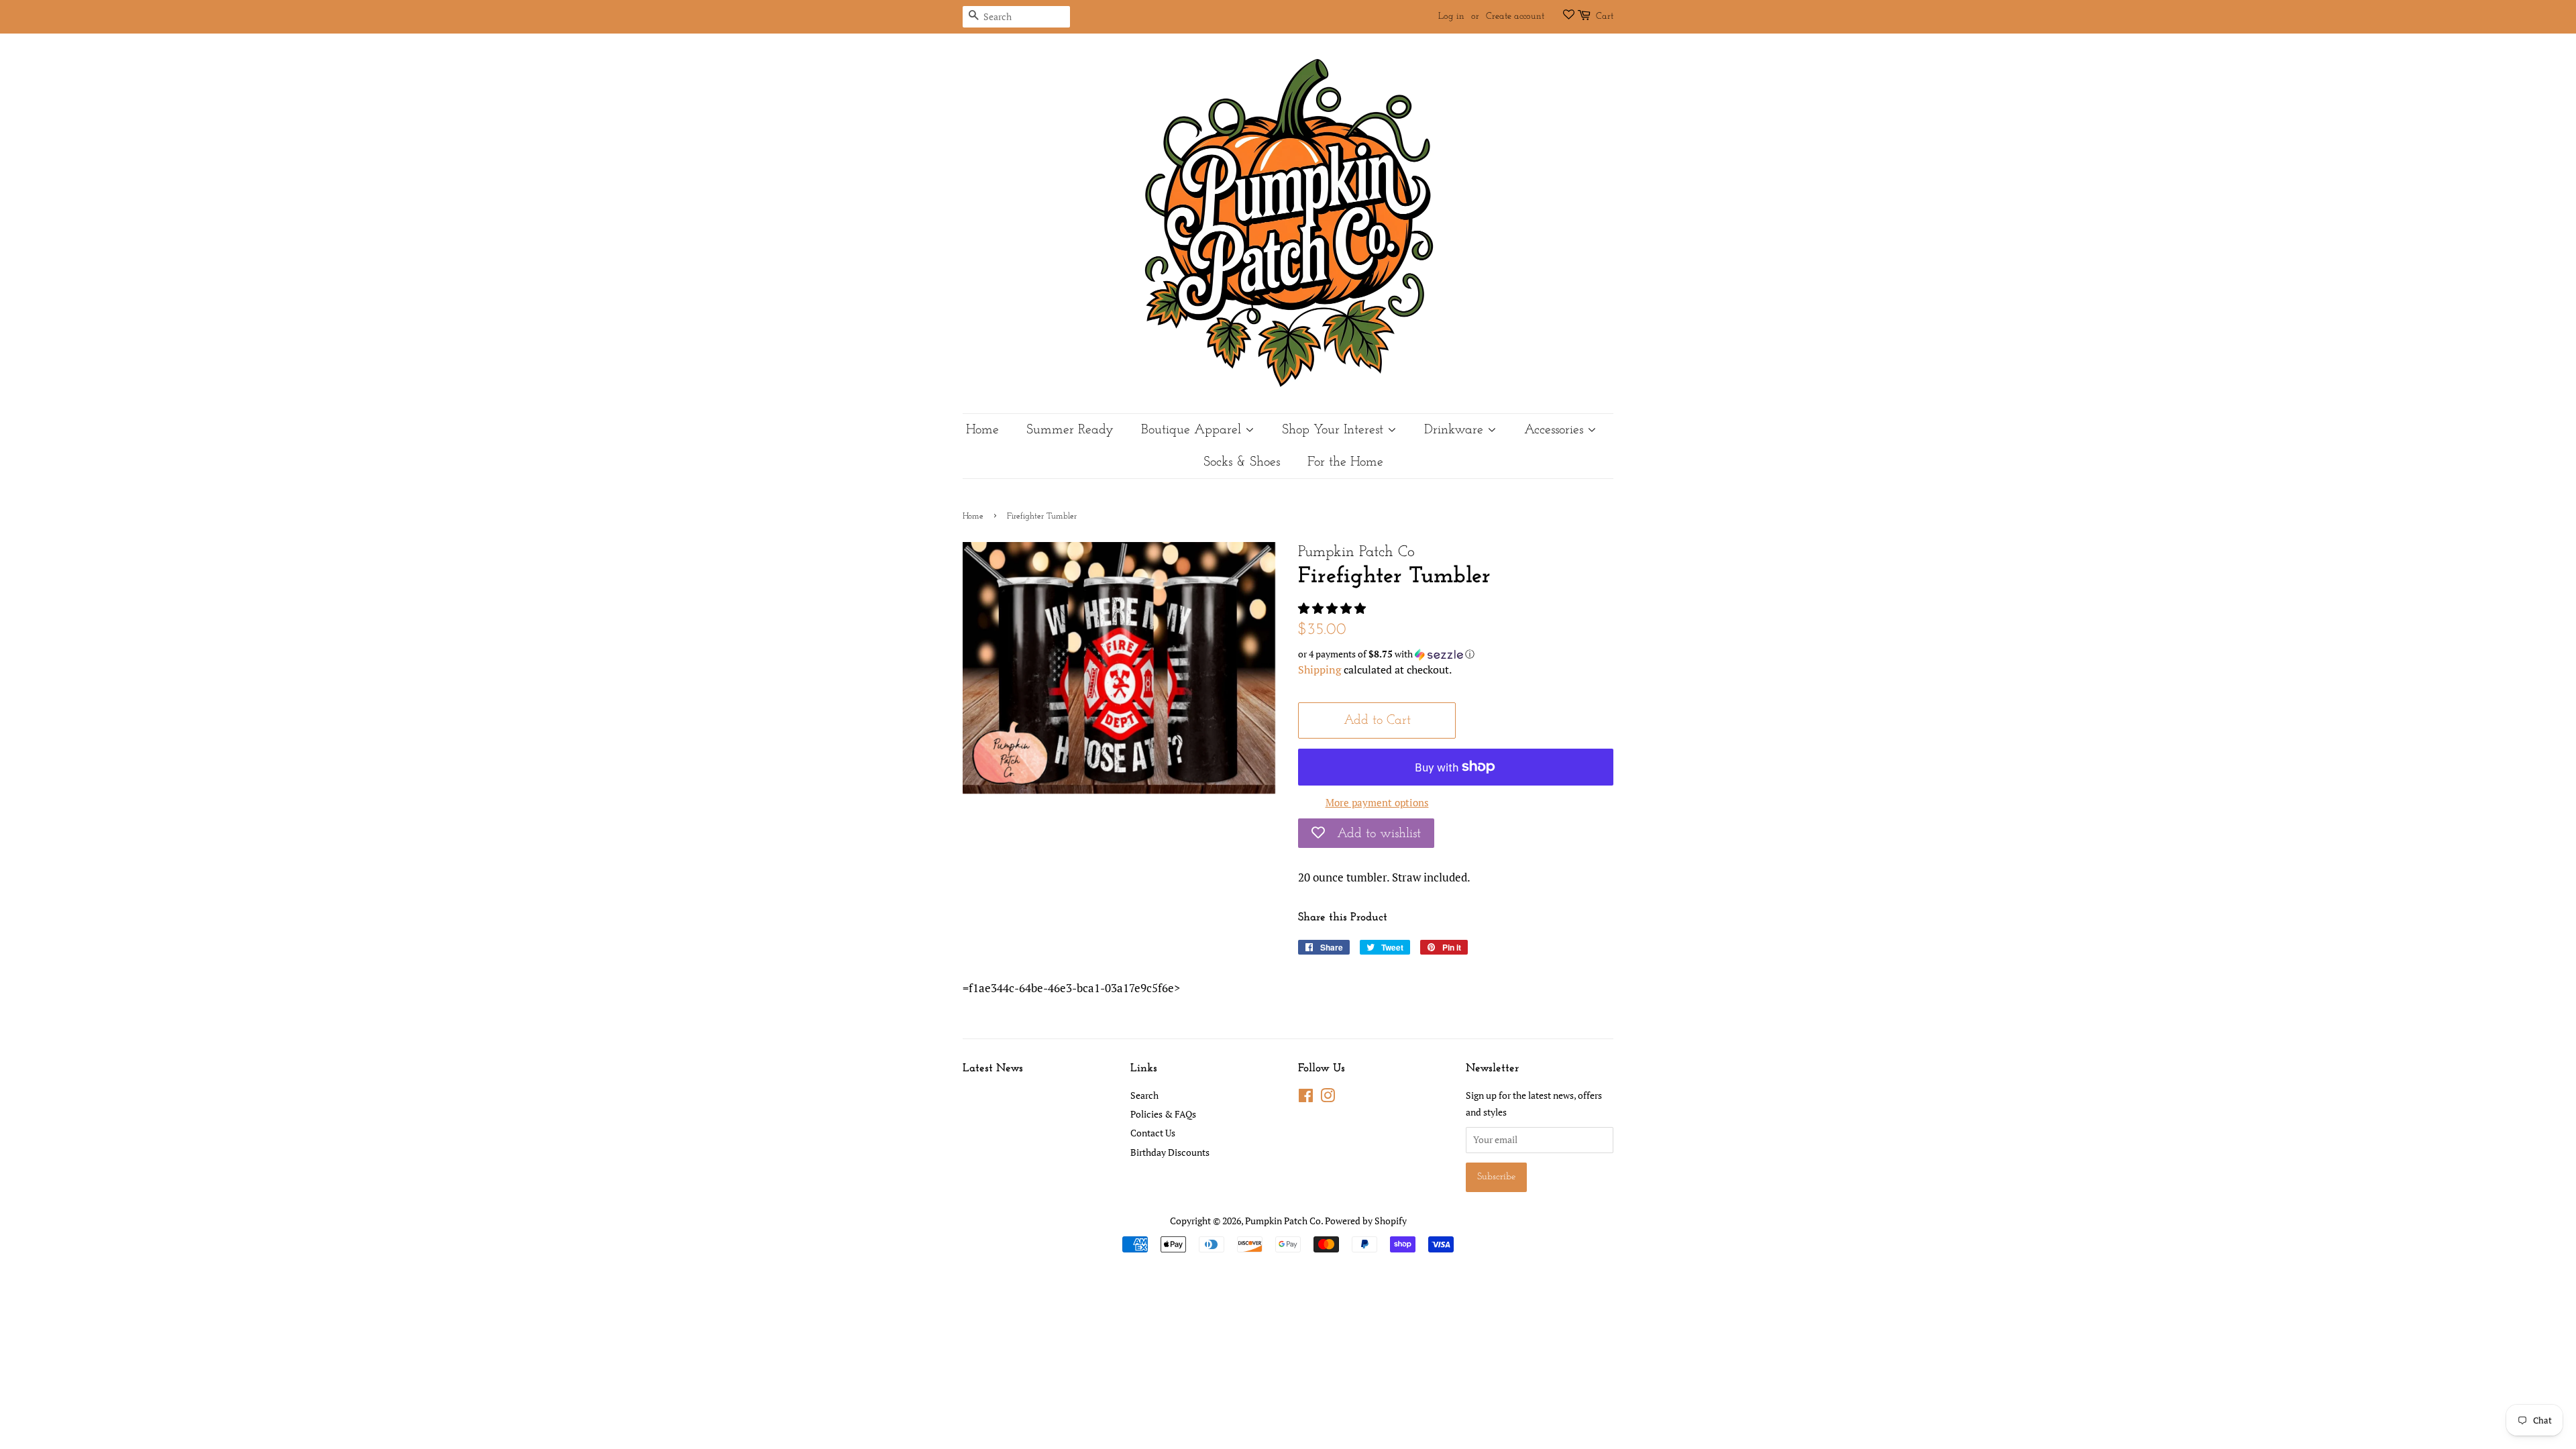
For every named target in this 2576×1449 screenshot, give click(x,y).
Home (982, 430)
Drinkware (1456, 430)
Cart (1605, 16)
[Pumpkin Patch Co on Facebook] (1306, 1098)
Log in (1451, 16)
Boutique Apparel (1193, 430)
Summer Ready (1070, 430)
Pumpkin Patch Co (1283, 1221)
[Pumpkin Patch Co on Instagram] (1328, 1098)
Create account (1515, 16)
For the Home (1345, 462)
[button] (1333, 608)
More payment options (1377, 802)
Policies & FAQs (1163, 1114)
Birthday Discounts (1170, 1152)
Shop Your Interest (1335, 430)
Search (1144, 1095)
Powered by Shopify (1366, 1221)
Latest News (993, 1068)
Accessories (1556, 430)
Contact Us (1153, 1133)
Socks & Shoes (1242, 462)
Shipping (1320, 669)
